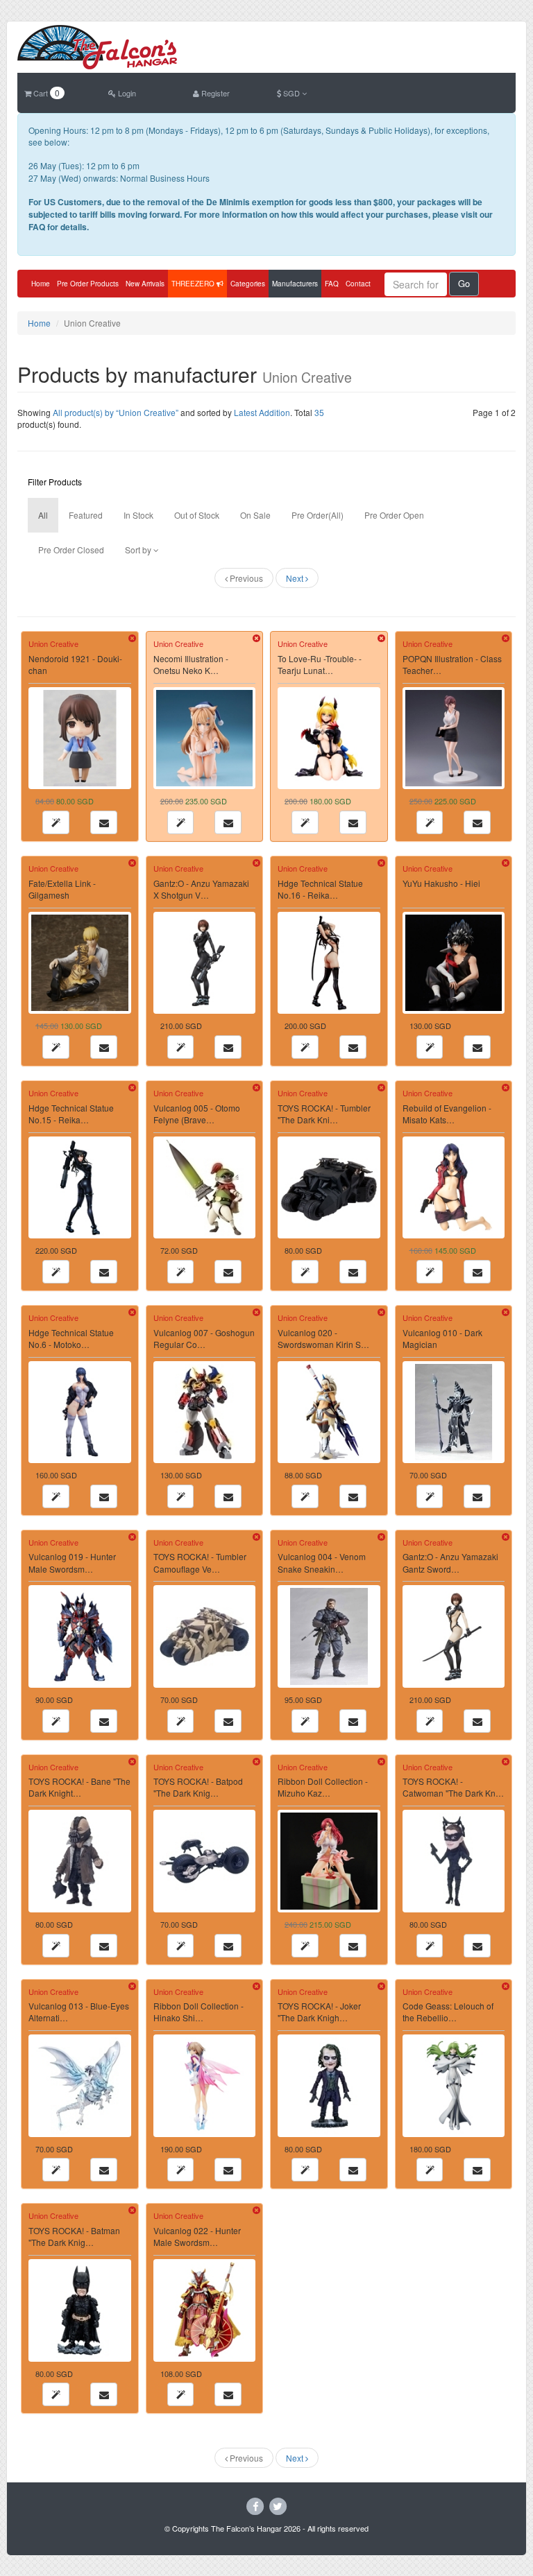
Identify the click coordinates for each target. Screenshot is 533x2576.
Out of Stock (197, 515)
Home (41, 284)
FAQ (332, 284)
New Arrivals (145, 284)
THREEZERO (194, 284)
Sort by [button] (139, 550)
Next (296, 578)
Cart (45, 93)
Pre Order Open (394, 515)
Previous (245, 578)
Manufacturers (295, 284)
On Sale (255, 515)
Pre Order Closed (71, 550)
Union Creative (53, 643)
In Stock (138, 515)
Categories (248, 284)
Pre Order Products (88, 284)
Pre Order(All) (318, 515)
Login (126, 93)
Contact (358, 284)
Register (214, 93)
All (43, 515)
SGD (291, 93)
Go (464, 283)
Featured (86, 515)
